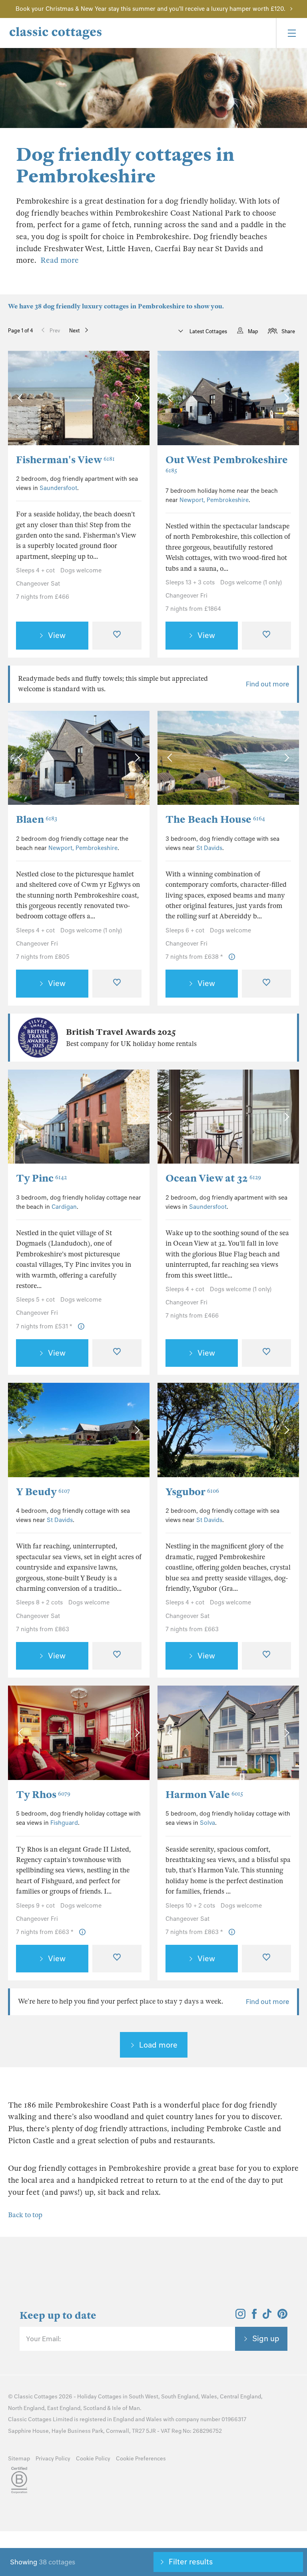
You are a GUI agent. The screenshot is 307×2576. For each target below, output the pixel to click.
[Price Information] (232, 957)
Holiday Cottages (99, 2397)
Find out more (267, 684)
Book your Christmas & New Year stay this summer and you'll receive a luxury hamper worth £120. (151, 9)
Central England (240, 2397)
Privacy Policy (53, 2459)
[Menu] (291, 33)
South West (144, 2397)
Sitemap (19, 2459)
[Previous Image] (22, 398)
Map (253, 331)
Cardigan (64, 1207)
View (57, 635)
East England (64, 2408)
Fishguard (64, 1823)
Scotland (95, 2408)
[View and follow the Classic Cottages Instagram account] (240, 2316)
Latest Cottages (208, 331)
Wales (209, 2397)
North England (26, 2408)
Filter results (191, 2562)
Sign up (266, 2338)
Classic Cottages (36, 2397)
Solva (207, 1823)
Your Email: (43, 2339)
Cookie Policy (93, 2459)
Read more (60, 260)
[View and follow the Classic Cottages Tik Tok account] (267, 2316)
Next (75, 331)
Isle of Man (126, 2408)
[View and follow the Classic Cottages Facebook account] (254, 2316)
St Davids (209, 848)
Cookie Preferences (141, 2459)
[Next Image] (135, 398)
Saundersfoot (58, 488)
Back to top (25, 2215)
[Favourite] (117, 636)
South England (180, 2397)
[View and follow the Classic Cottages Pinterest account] (282, 2316)
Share (288, 331)
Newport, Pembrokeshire (214, 500)
